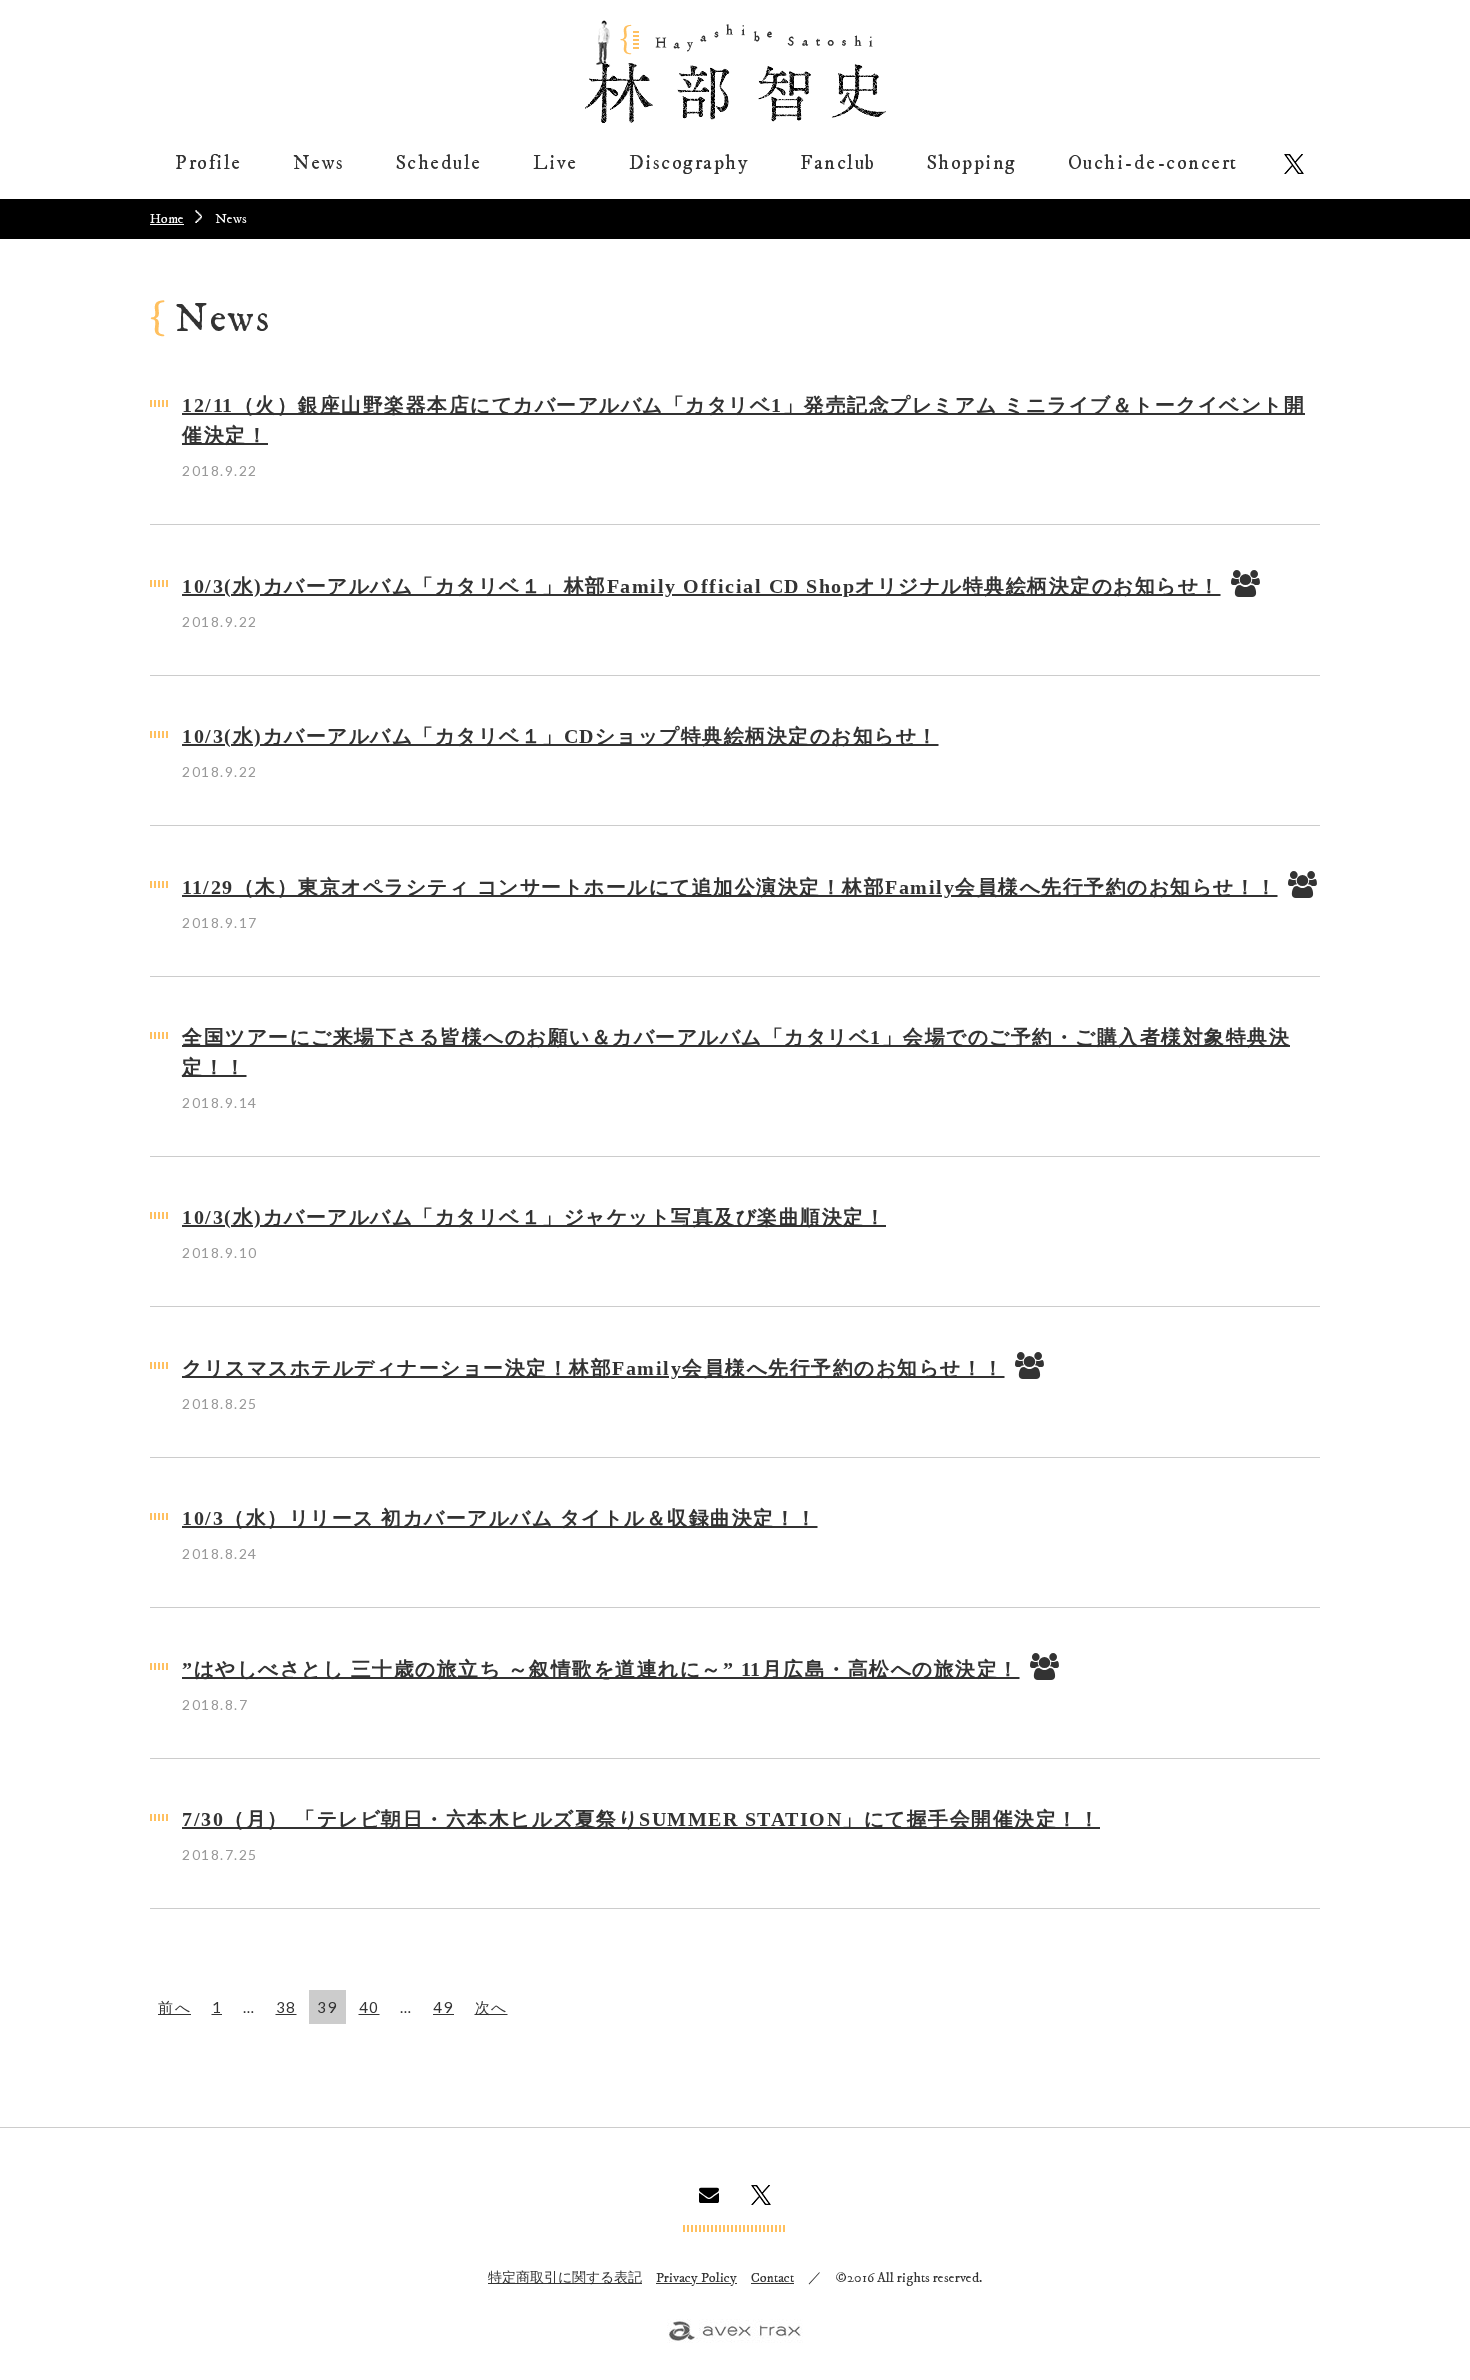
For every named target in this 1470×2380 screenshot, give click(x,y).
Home (167, 219)
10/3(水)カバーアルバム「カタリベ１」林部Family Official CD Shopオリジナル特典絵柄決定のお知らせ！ (701, 586)
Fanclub (838, 163)
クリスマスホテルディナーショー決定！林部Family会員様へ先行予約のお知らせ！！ (593, 1368)
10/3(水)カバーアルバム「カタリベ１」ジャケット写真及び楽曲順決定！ (534, 1217)
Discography (689, 163)
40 (369, 2007)
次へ (491, 2007)
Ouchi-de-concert (1153, 163)
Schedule (439, 163)
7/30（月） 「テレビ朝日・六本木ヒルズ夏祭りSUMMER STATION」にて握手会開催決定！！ (641, 1819)
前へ (174, 2007)
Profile (208, 163)
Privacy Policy (696, 2278)
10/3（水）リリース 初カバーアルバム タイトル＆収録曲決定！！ (500, 1518)
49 (443, 2007)
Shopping (972, 163)
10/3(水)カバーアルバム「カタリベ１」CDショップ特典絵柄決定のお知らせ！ (560, 736)
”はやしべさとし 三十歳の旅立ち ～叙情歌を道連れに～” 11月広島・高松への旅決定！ (601, 1669)
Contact (772, 2278)
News (319, 163)
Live (555, 163)
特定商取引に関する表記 (565, 2278)
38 (286, 2007)
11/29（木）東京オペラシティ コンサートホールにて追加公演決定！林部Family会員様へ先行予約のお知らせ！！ (730, 887)
